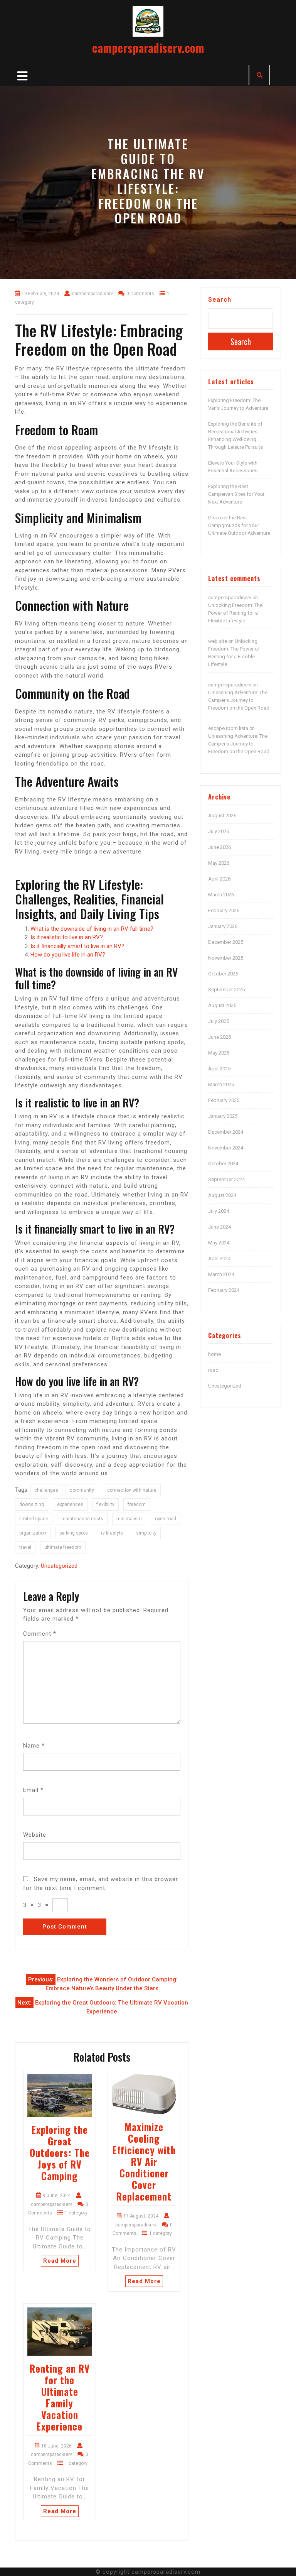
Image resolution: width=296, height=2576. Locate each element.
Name (34, 1746)
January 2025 (223, 1116)
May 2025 (219, 1053)
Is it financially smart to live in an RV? (77, 946)
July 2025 (219, 1021)
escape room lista (228, 728)
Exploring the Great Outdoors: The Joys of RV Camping (60, 2153)
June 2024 (219, 1227)
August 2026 (222, 816)
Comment (40, 1634)
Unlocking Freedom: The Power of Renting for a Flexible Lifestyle (235, 613)
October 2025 (223, 974)
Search (220, 300)
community (82, 1490)
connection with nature (132, 1490)
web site (218, 641)
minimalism (129, 1519)
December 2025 (226, 942)
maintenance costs (82, 1519)
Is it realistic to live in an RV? (67, 937)
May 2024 (219, 1243)
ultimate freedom (63, 1547)
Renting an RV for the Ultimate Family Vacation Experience (60, 2397)
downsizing (32, 1504)
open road (166, 1519)
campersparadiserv (230, 598)
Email (33, 1790)
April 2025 (219, 1069)
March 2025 (221, 1084)
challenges (46, 1490)
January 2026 (223, 926)
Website (35, 1835)
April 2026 (219, 879)
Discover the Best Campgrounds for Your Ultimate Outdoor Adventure (239, 525)
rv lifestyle (112, 1533)
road (213, 1370)
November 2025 (226, 958)
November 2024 (226, 1148)
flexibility (105, 1504)
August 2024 (222, 1195)
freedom (137, 1504)
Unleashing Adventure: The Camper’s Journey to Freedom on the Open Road (239, 700)
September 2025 (226, 990)
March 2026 (221, 895)
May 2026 (219, 863)
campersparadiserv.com (148, 48)
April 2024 (219, 1258)
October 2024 (223, 1164)
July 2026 (219, 831)
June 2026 (219, 847)
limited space (34, 1519)
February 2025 (224, 1100)
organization (33, 1533)
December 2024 (226, 1132)
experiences (70, 1504)
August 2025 (222, 1005)
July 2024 (219, 1211)
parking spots (74, 1533)
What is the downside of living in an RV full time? (92, 929)
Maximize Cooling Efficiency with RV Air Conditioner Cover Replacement (144, 2161)
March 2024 (221, 1274)
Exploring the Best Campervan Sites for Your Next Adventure (236, 494)
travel (25, 1547)
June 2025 (219, 1037)
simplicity (146, 1533)
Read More (60, 2261)
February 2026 (224, 910)
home (214, 1354)
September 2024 (226, 1179)
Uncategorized (59, 1566)
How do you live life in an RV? (68, 955)
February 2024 (224, 1290)
